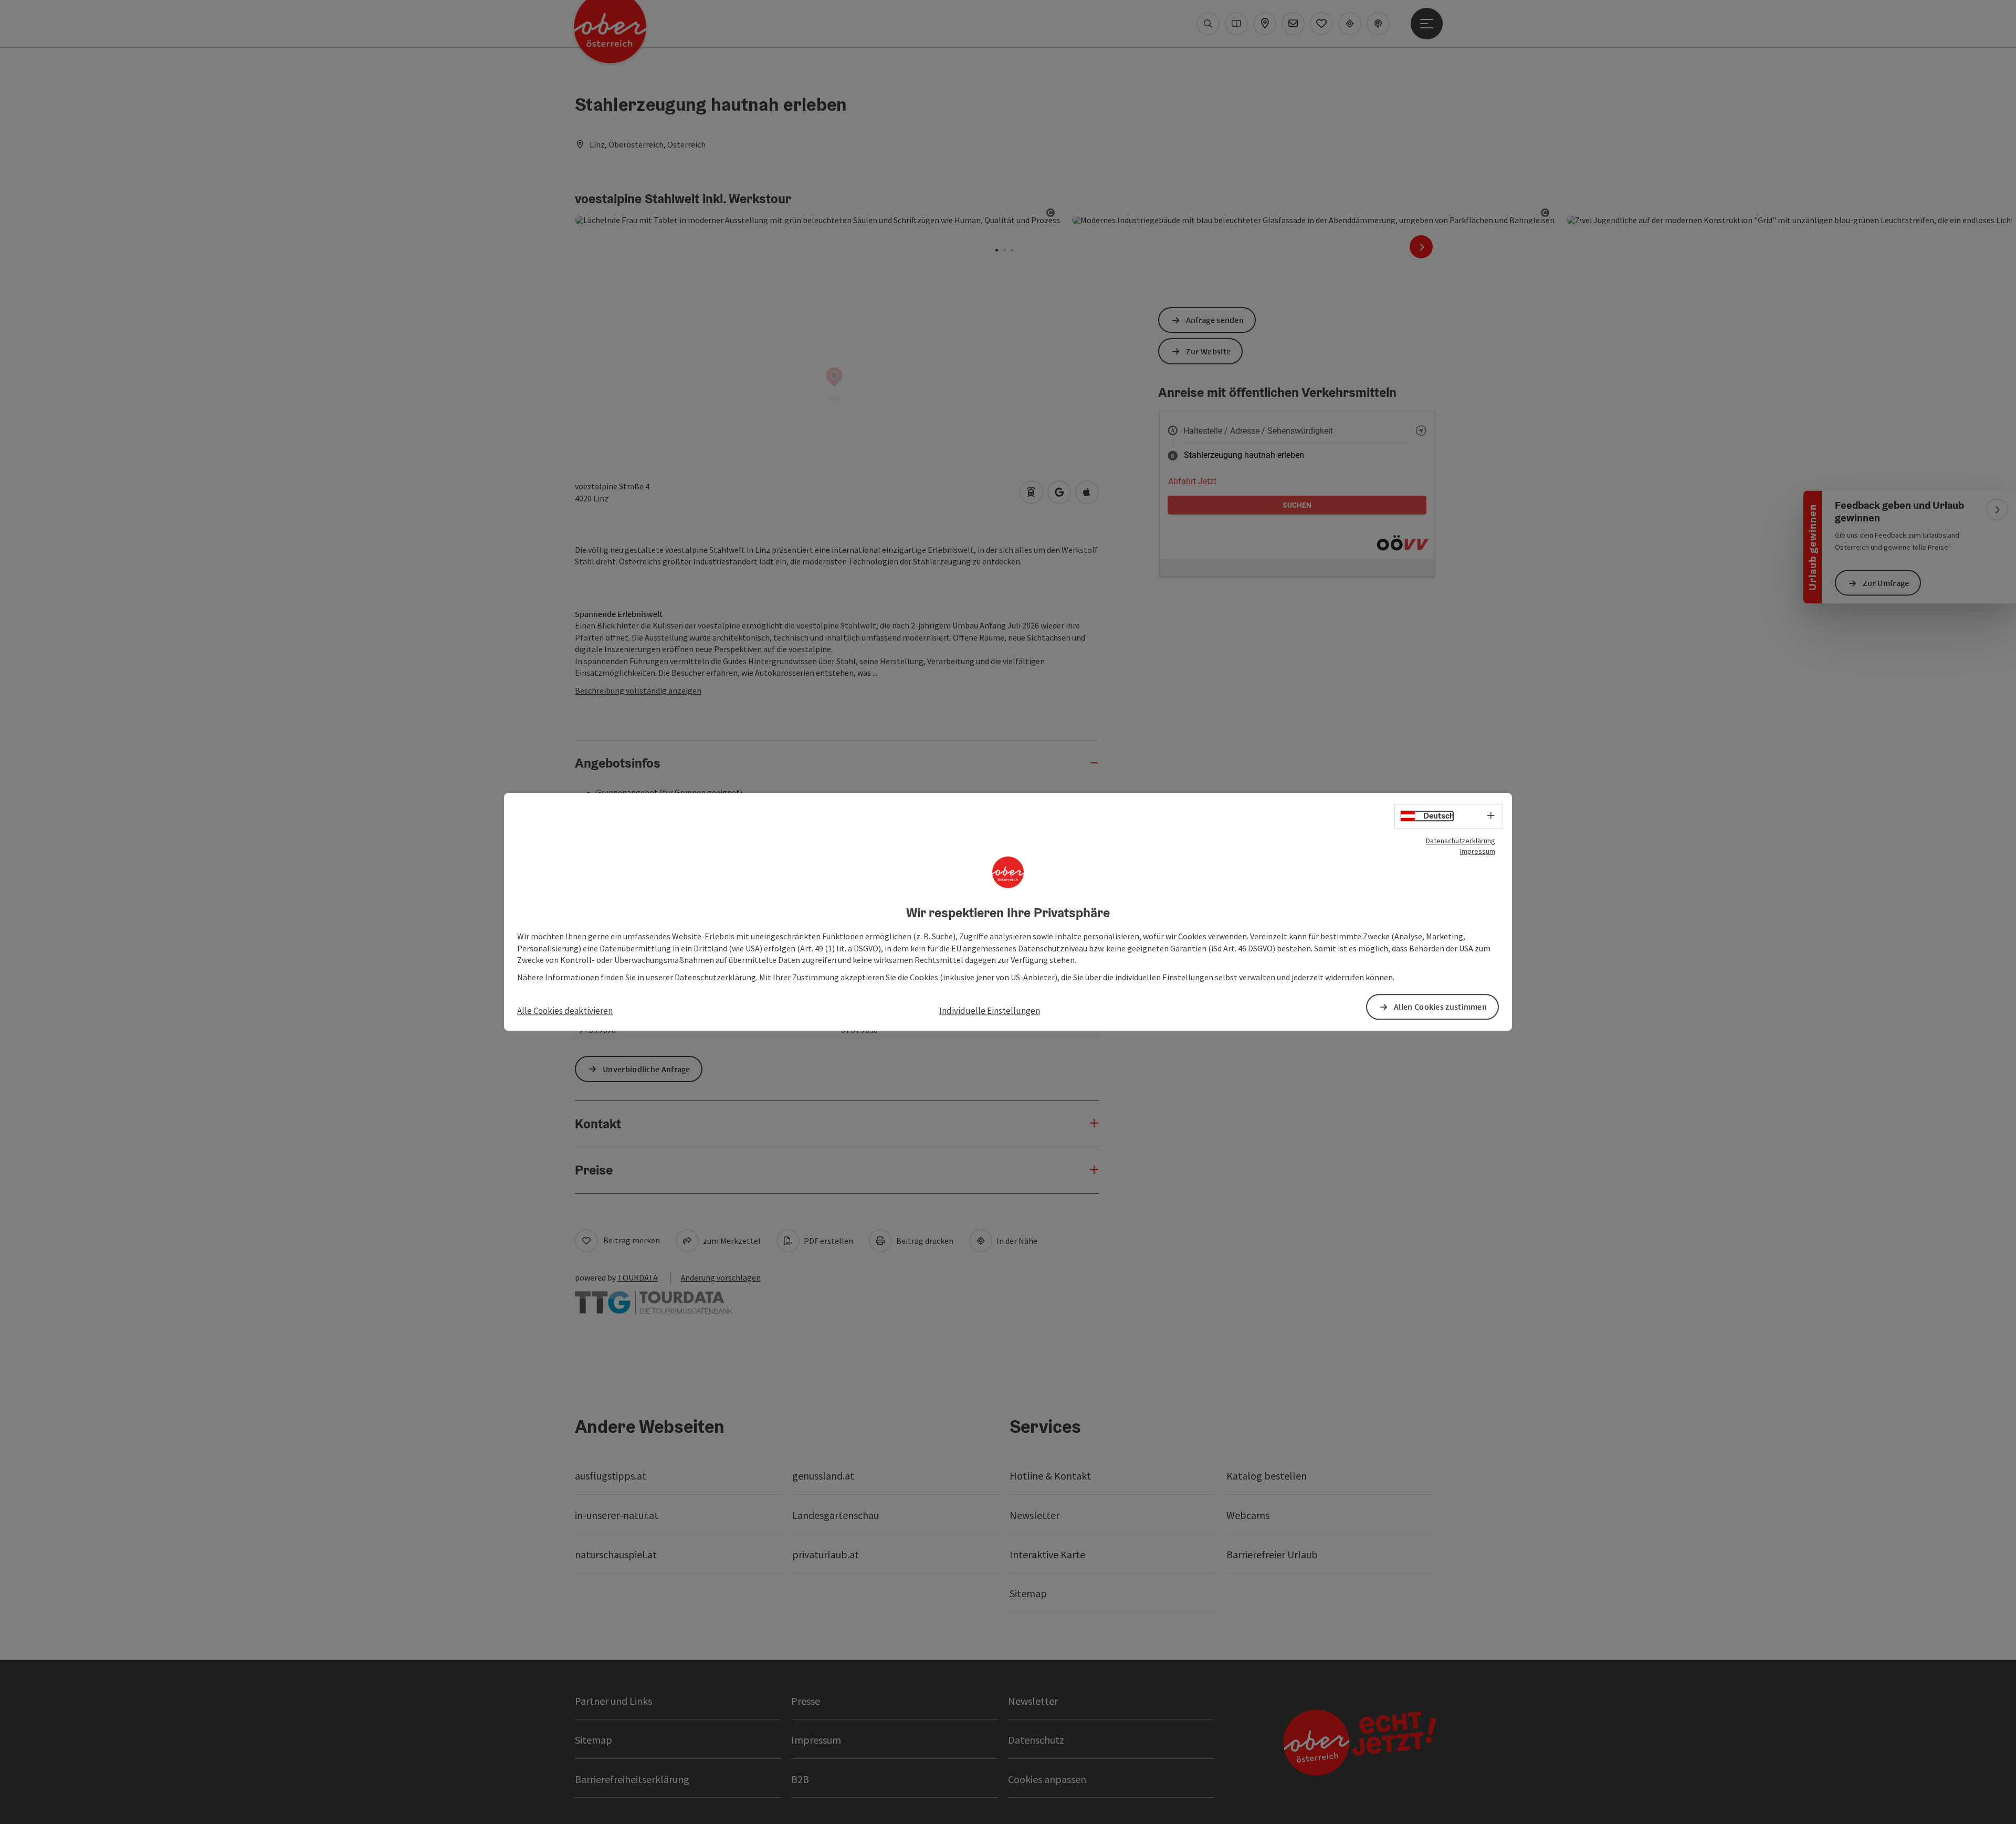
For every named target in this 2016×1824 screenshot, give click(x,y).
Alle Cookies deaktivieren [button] (565, 1011)
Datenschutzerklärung (1461, 841)
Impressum (1478, 851)
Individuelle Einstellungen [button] (990, 1011)
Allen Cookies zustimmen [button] (1440, 1007)
